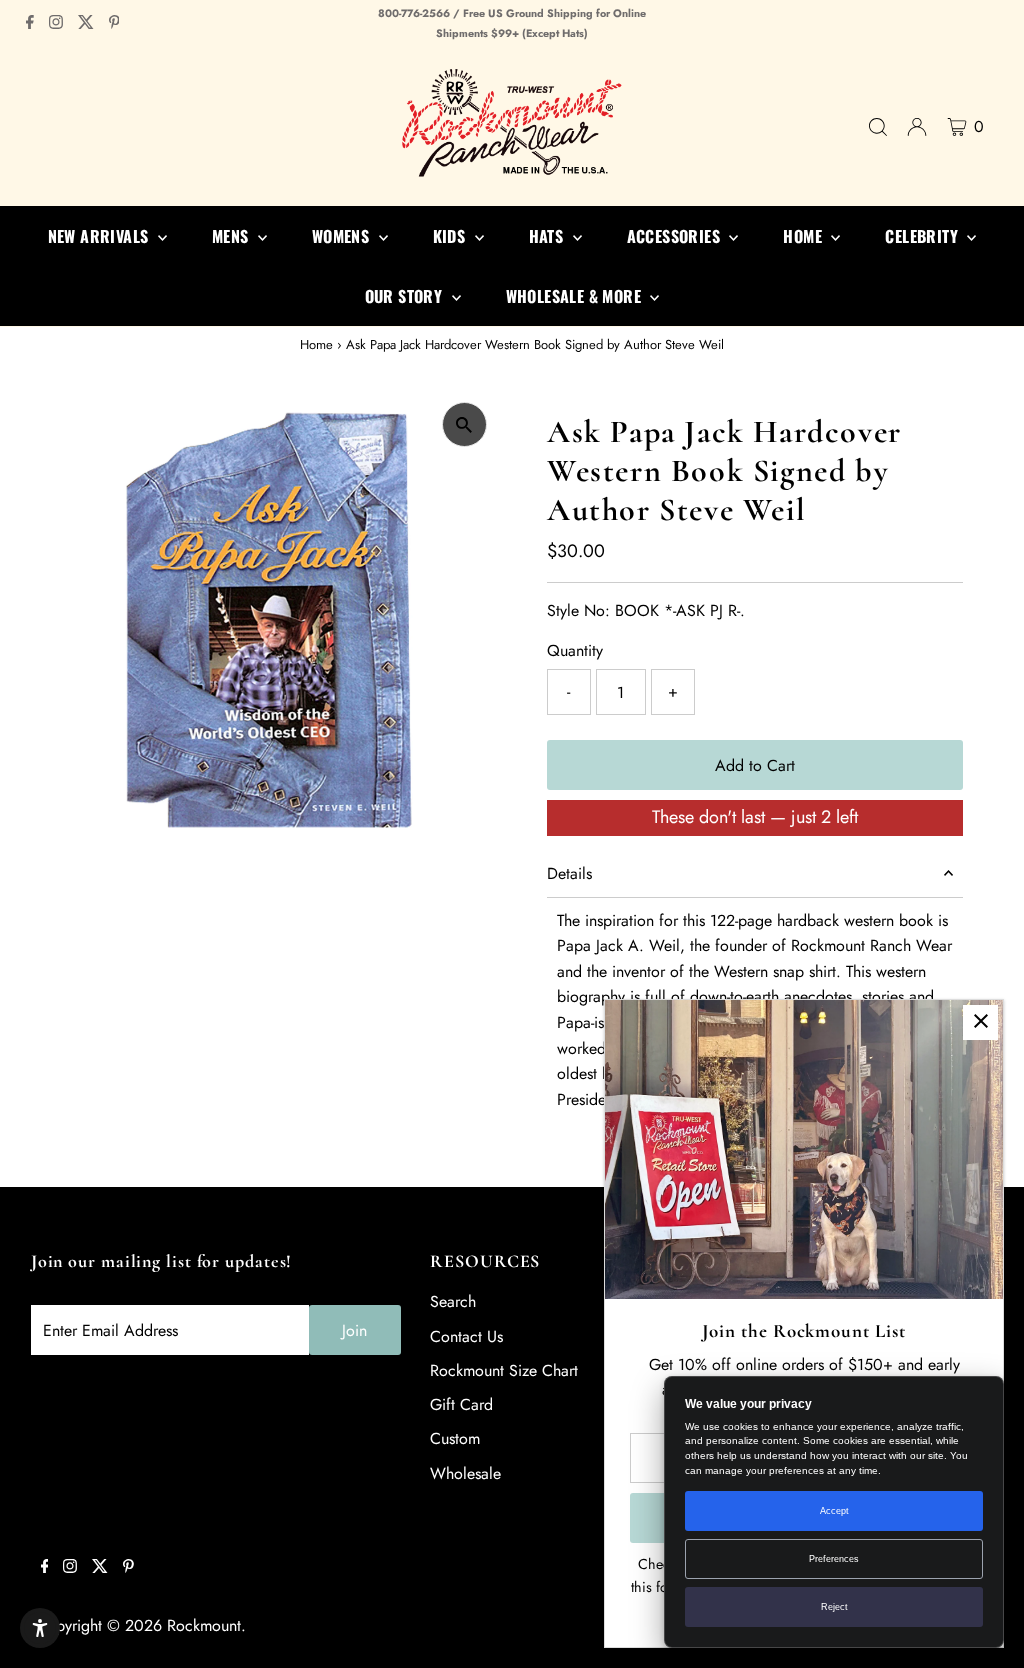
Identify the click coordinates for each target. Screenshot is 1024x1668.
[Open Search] (878, 127)
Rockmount (204, 1625)
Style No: (578, 610)
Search (453, 1301)
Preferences (834, 1559)
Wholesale (465, 1473)
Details (569, 873)
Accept (834, 1511)
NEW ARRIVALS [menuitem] (100, 236)
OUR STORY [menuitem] (406, 296)
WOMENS (343, 236)
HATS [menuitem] (548, 236)
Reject (834, 1607)
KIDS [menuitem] (451, 236)
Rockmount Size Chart (504, 1370)
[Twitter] (86, 24)
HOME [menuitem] (804, 236)
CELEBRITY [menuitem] (923, 236)
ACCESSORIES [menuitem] (676, 236)
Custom (455, 1438)
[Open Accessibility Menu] (40, 1628)
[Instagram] (56, 24)
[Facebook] (30, 24)
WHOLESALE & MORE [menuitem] (576, 296)
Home (316, 344)
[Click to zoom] (464, 424)
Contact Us (466, 1336)
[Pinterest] (114, 24)
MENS (232, 236)
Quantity (575, 650)
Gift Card (461, 1404)
